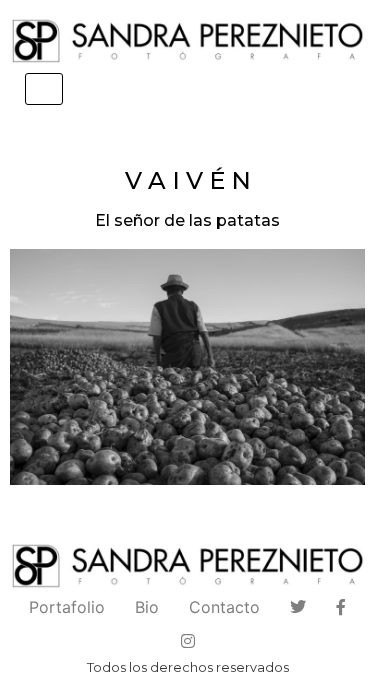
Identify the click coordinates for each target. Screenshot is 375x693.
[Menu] (44, 89)
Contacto (224, 607)
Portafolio (67, 607)
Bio (147, 607)
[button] (187, 367)
